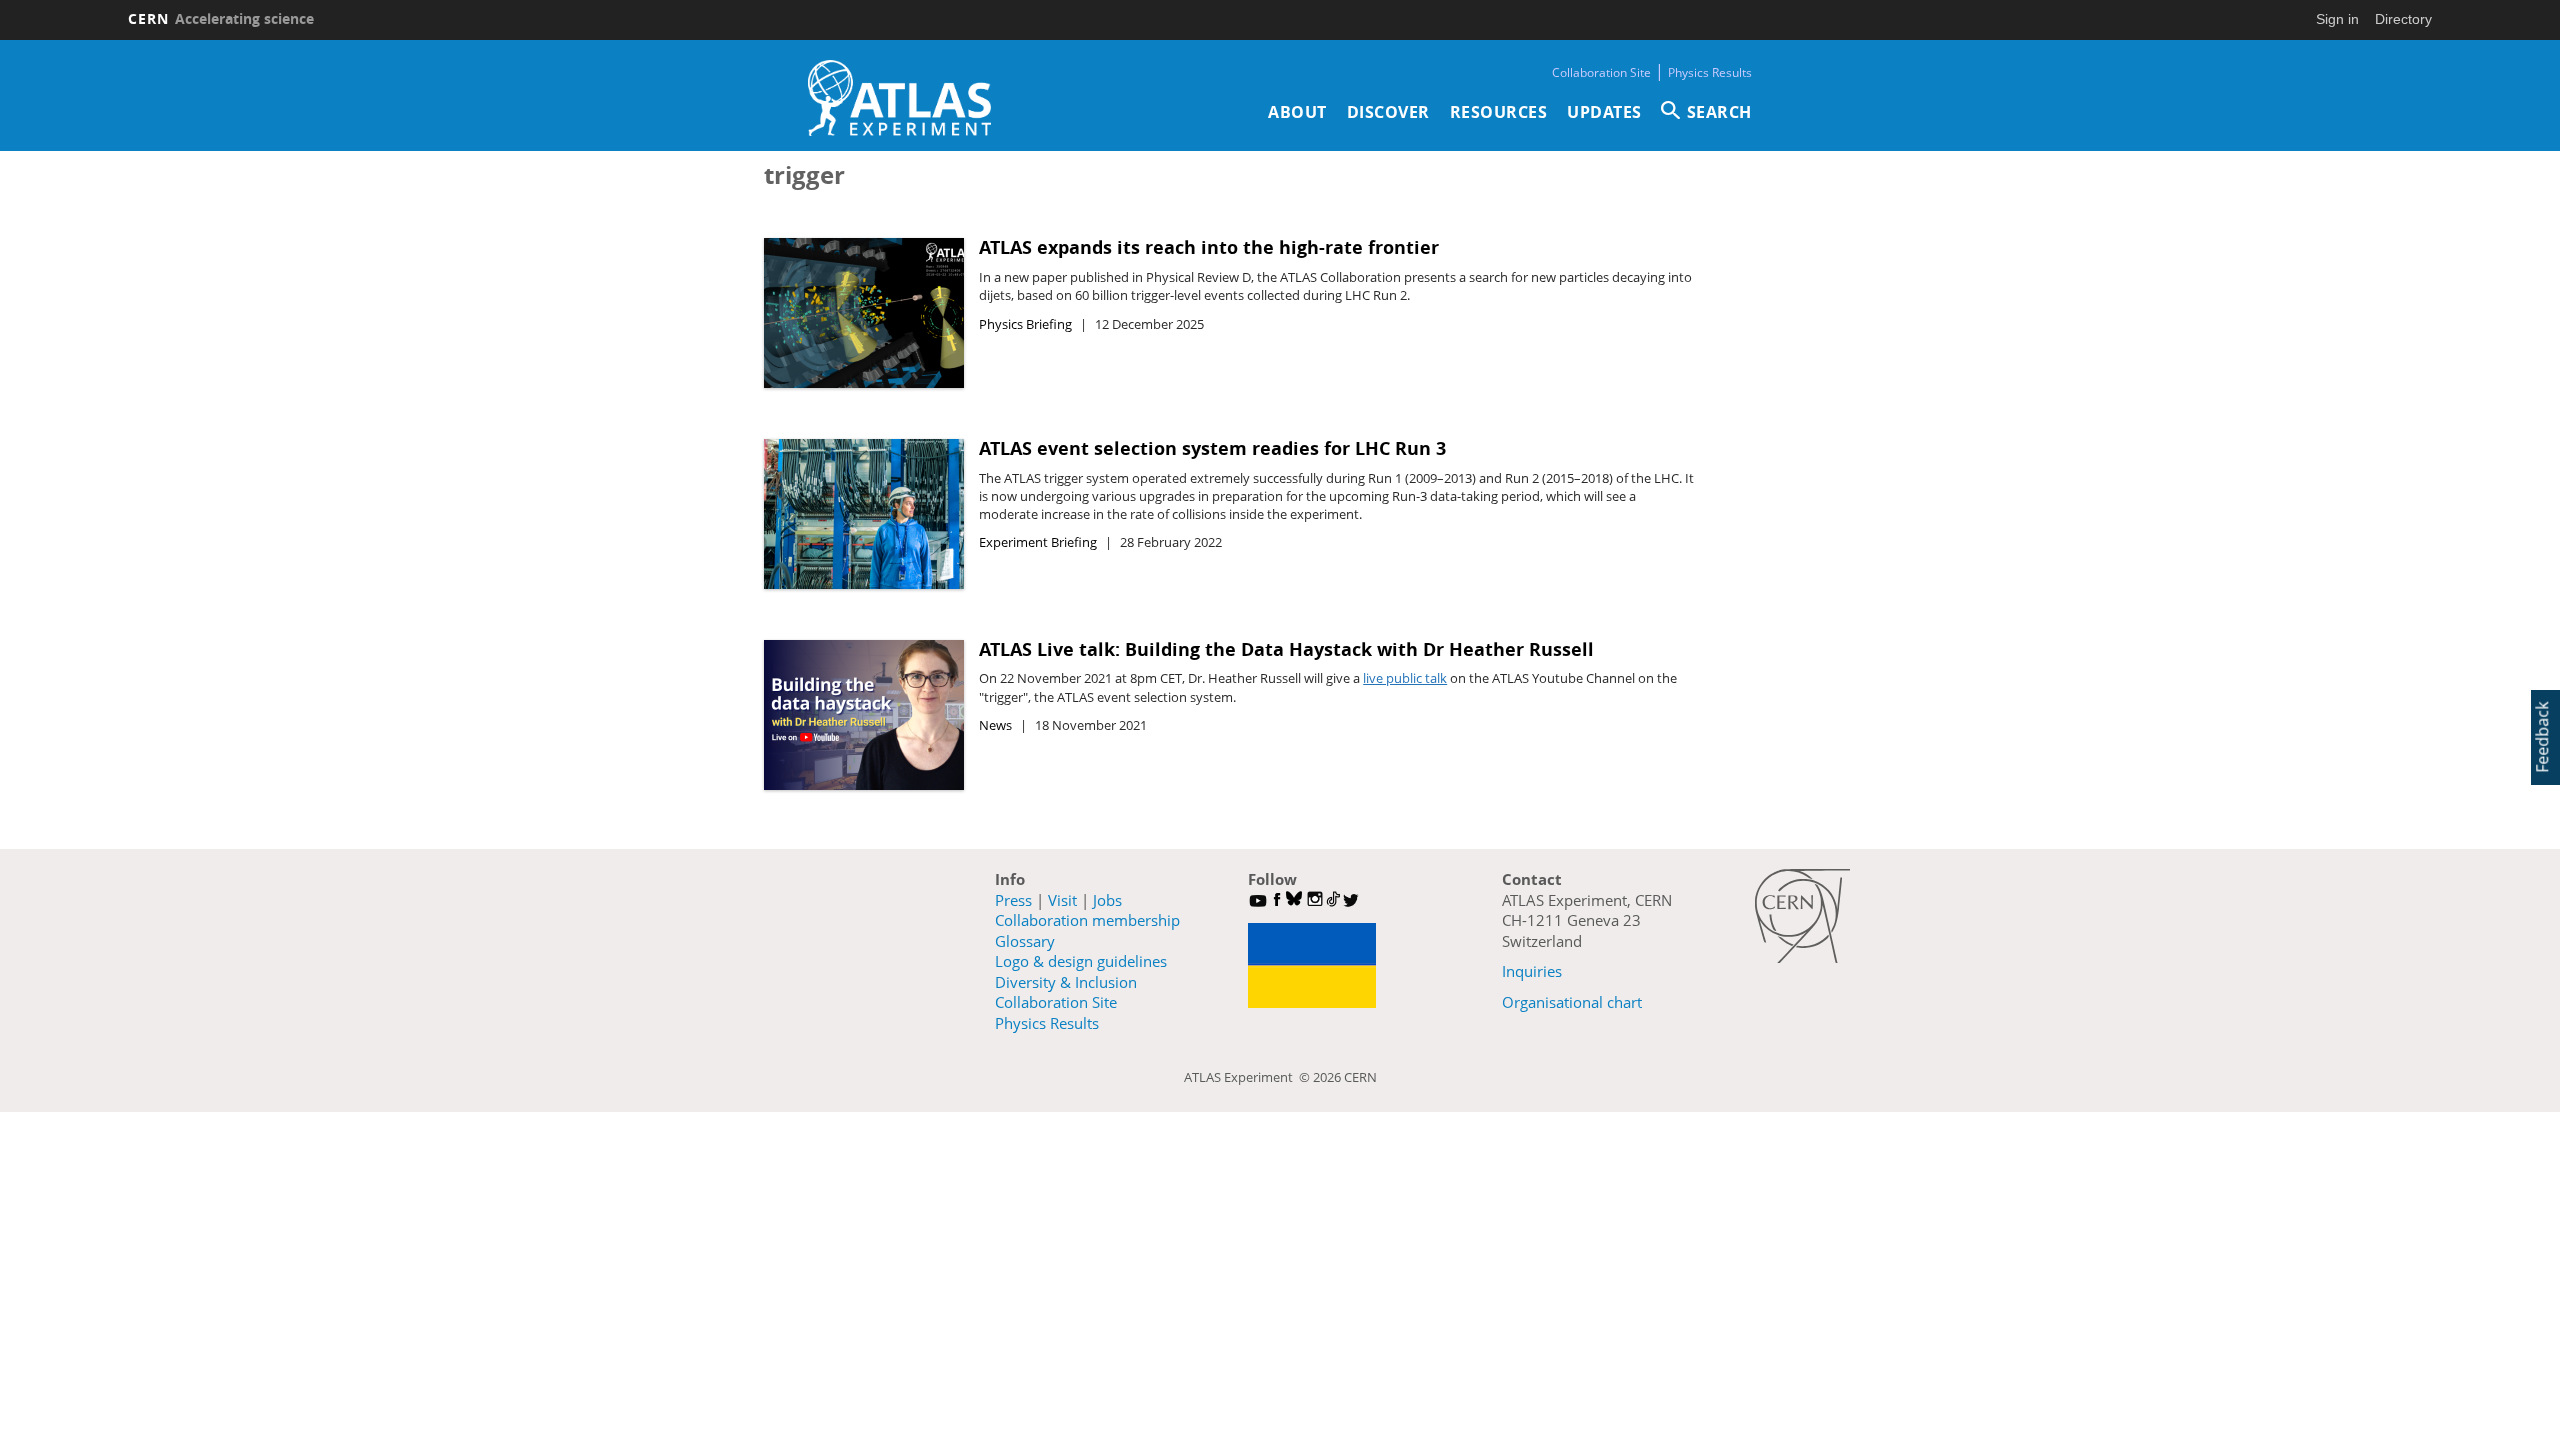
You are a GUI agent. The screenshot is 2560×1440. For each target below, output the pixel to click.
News (995, 725)
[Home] (899, 98)
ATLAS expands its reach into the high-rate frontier (1209, 247)
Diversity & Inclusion (1066, 982)
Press (1013, 900)
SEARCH (1719, 112)
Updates (1604, 112)
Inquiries (1532, 971)
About (1297, 112)
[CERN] (1802, 916)
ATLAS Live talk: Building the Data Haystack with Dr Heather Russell (1286, 649)
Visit (1062, 900)
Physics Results (1710, 72)
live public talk (1405, 678)
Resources (1499, 112)
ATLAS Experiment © (1248, 1077)
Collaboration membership (1087, 920)
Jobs (1107, 900)
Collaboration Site (1601, 72)
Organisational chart (1572, 1002)
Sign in (2337, 19)
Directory (2403, 19)
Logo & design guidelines (1081, 961)
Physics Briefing (1025, 324)
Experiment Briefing (1038, 542)
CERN (221, 18)
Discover (1388, 112)
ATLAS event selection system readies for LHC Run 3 (1212, 448)
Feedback (2542, 737)
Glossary (1025, 941)
